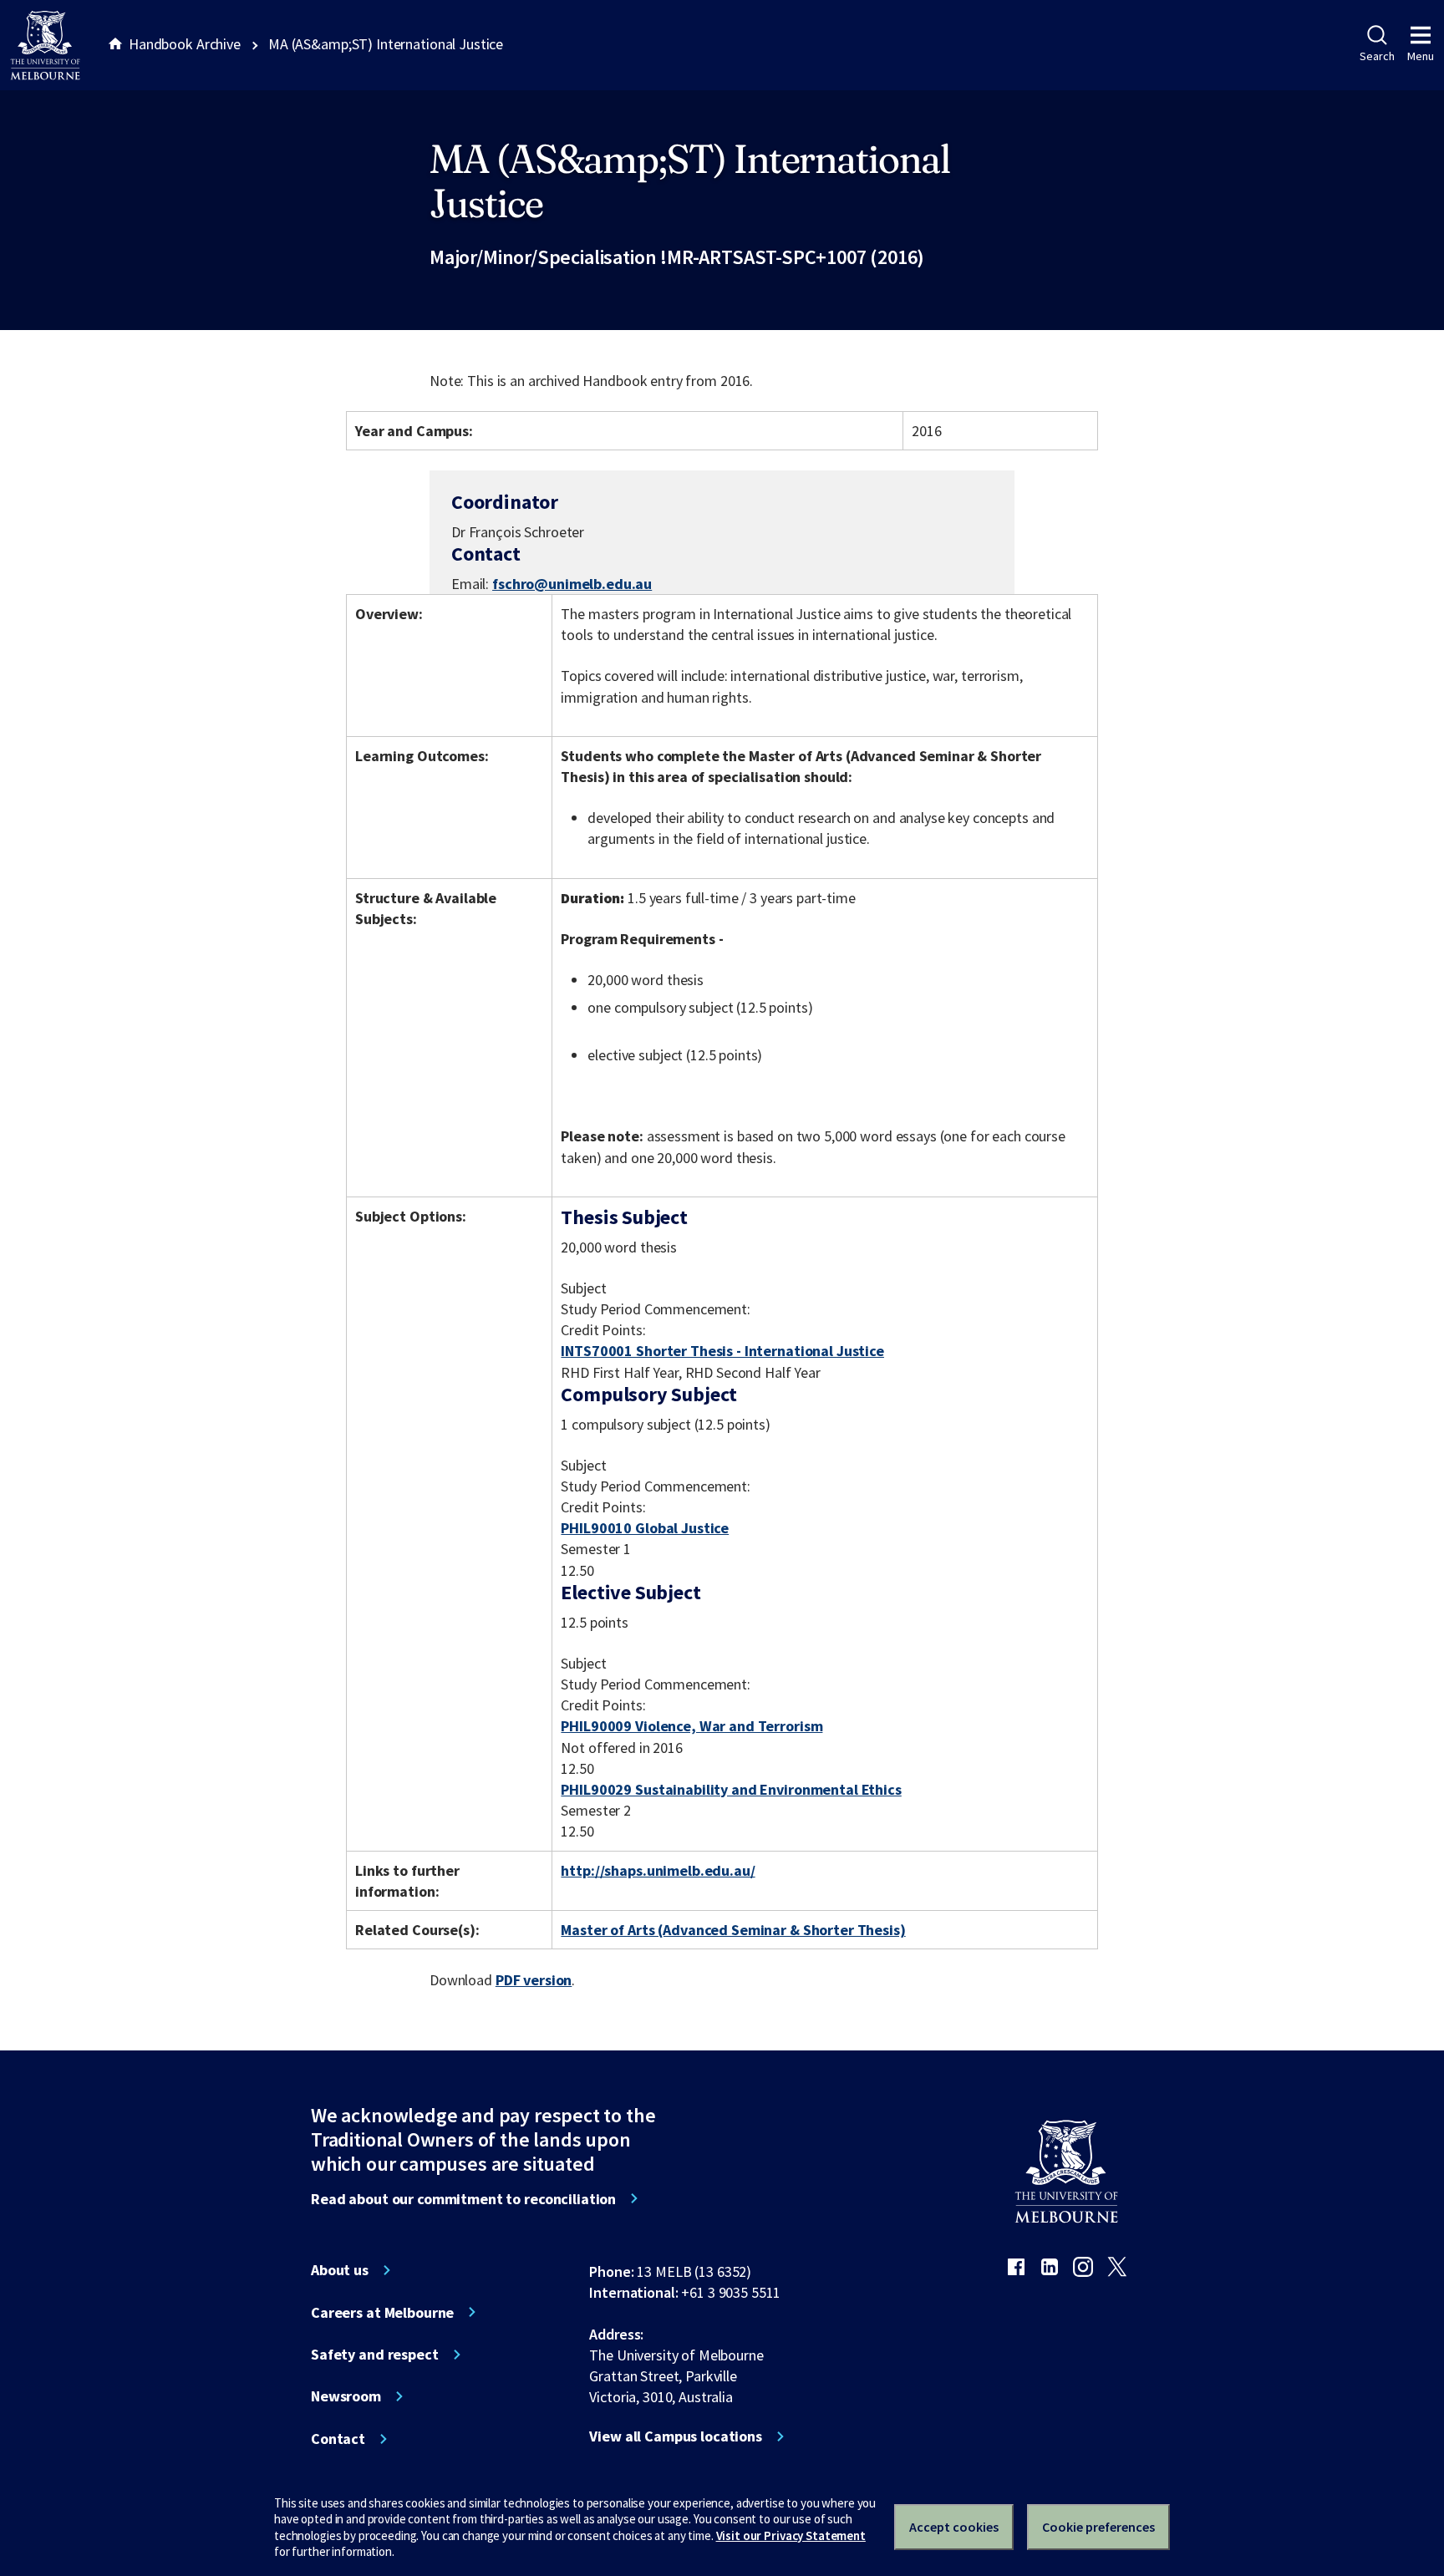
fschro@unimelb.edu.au (572, 584)
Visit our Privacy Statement (791, 2535)
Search (1377, 56)
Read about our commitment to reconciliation (463, 2199)
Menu (1421, 56)
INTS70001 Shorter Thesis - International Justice (722, 1351)
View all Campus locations (676, 2436)
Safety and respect (375, 2355)
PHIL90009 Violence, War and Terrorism (691, 1726)
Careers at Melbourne (382, 2313)
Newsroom (346, 2396)
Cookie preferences (1098, 2527)
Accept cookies (954, 2527)
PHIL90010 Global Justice (645, 1528)
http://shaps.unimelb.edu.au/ (658, 1870)
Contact (338, 2439)
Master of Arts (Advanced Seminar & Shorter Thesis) (733, 1930)
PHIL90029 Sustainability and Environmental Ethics (731, 1789)
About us (340, 2270)
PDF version (534, 1980)
